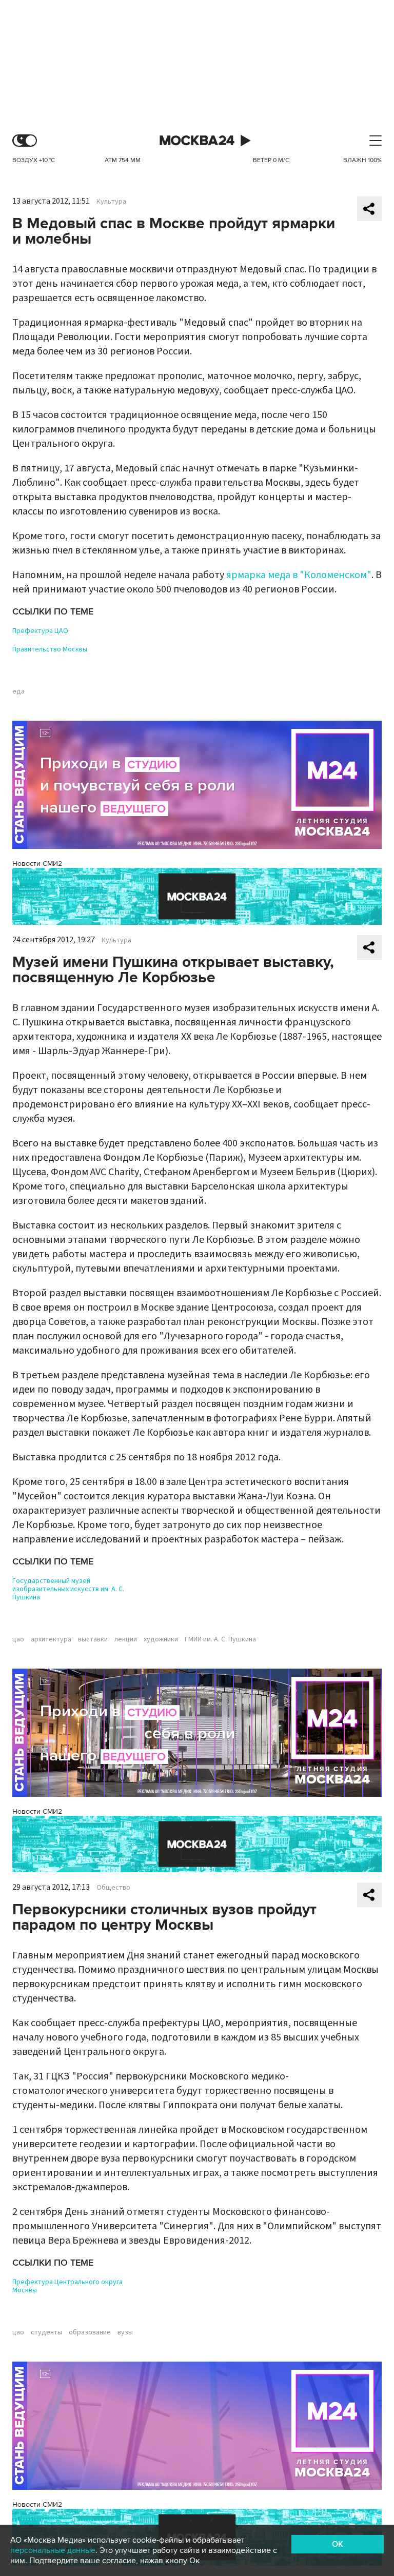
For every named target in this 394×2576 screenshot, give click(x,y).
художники (161, 1639)
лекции (126, 1639)
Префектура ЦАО (40, 631)
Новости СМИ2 (37, 864)
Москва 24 (197, 141)
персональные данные (53, 2550)
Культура (111, 202)
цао (18, 1639)
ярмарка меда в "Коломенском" (299, 575)
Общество (113, 1888)
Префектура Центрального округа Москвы (67, 2286)
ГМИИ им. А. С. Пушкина (220, 1639)
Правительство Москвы (50, 649)
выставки (93, 1639)
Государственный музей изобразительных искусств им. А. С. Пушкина (68, 1589)
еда (18, 691)
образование (90, 2332)
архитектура (51, 1639)
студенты (46, 2332)
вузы (125, 2332)
